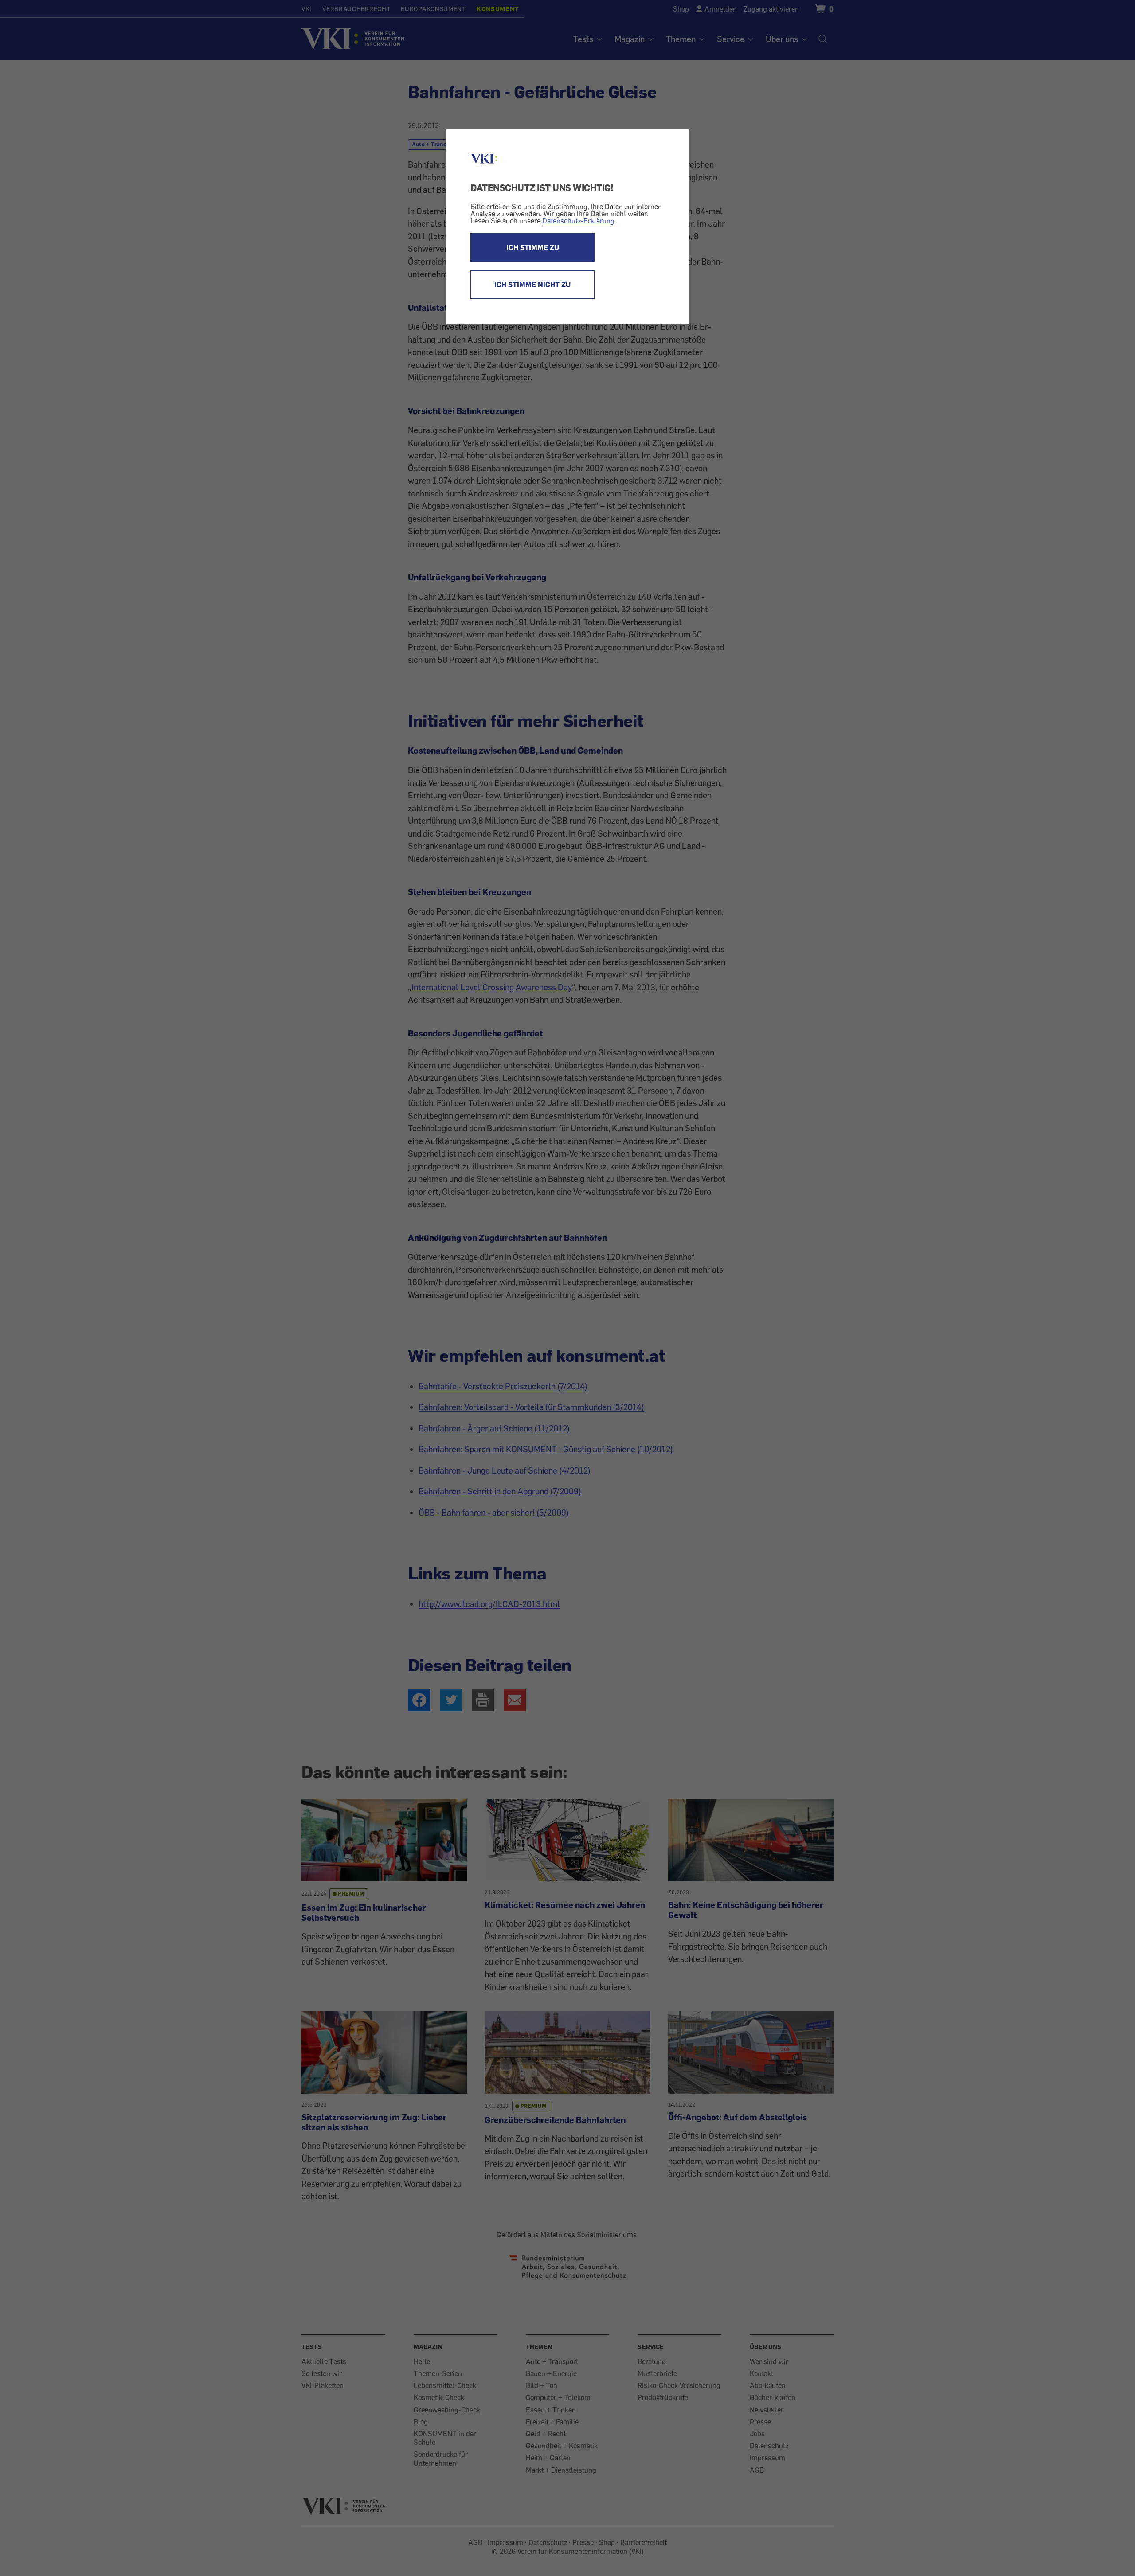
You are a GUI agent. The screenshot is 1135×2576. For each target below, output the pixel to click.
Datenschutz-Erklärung (578, 221)
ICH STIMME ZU (533, 247)
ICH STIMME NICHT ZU (532, 285)
